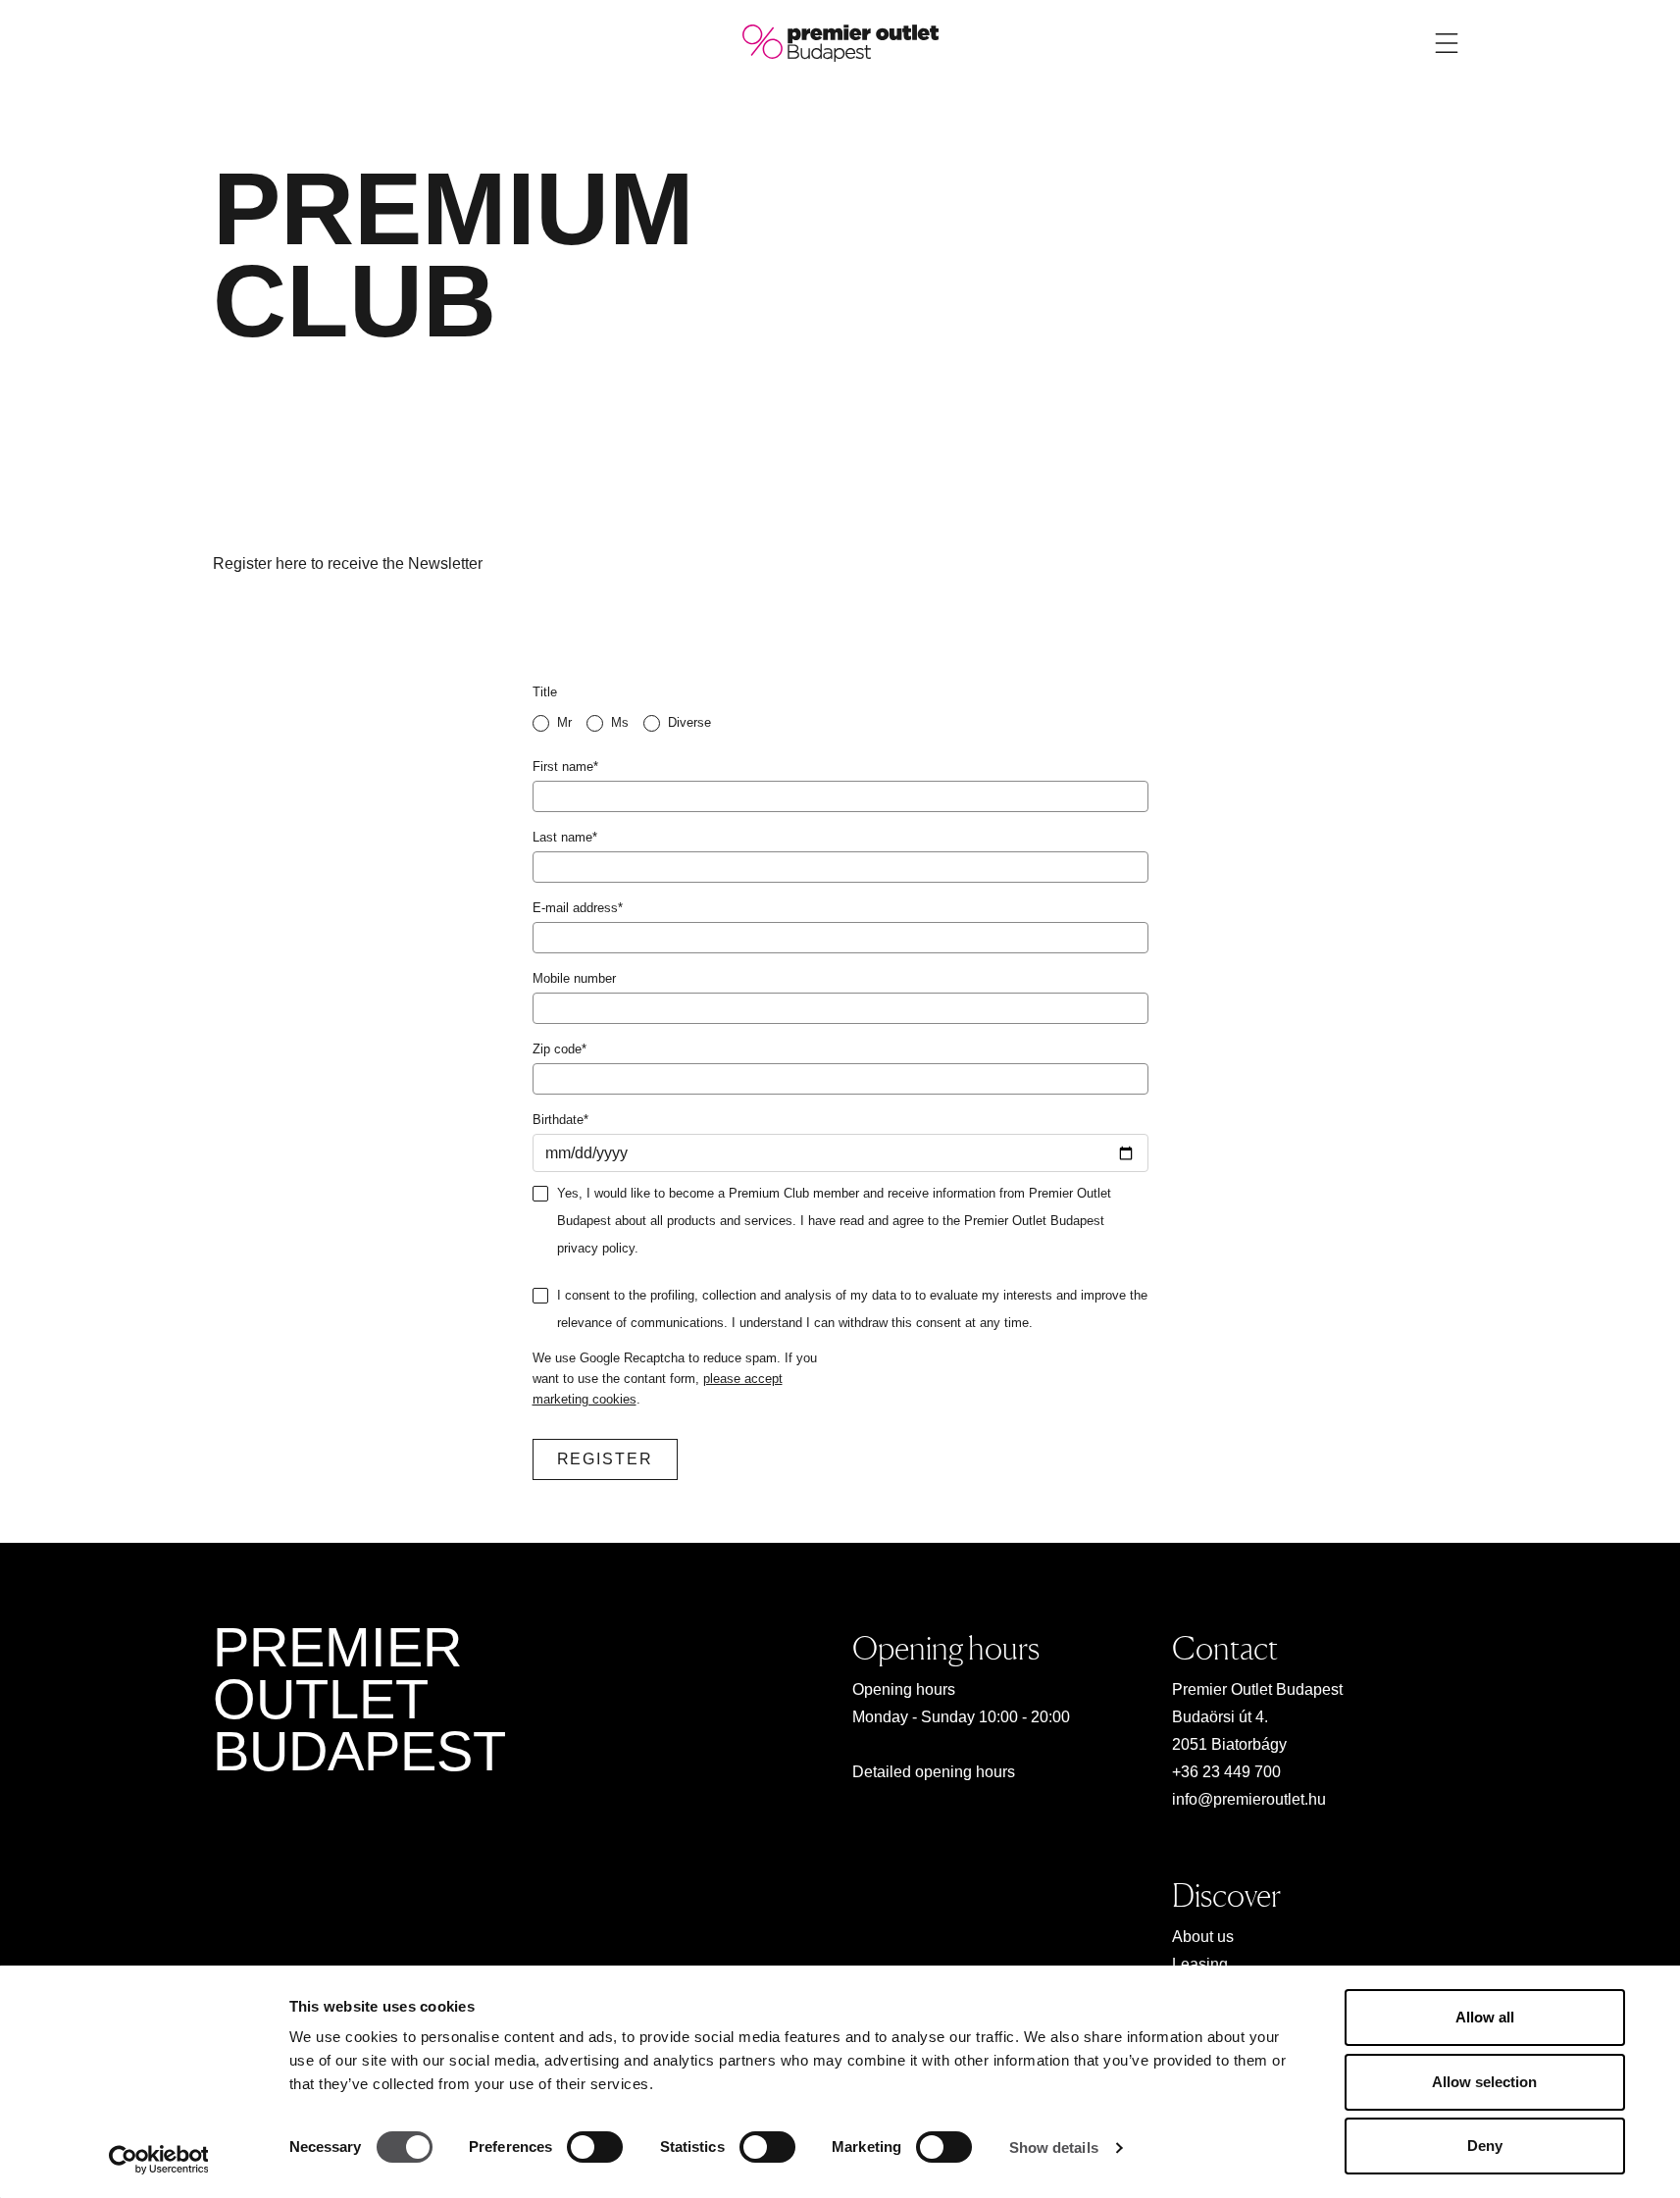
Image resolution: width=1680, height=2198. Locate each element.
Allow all (1485, 2017)
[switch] (595, 2147)
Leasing (1200, 1964)
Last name (565, 837)
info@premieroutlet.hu (1249, 1799)
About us (1203, 1937)
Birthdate (560, 1120)
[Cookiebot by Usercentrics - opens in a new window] (158, 2160)
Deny (1485, 2146)
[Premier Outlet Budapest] (840, 42)
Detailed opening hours (934, 1772)
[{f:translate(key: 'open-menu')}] (1447, 43)
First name (565, 767)
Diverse (689, 722)
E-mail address (578, 908)
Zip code (560, 1049)
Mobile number (574, 978)
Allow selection (1484, 2082)
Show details (1054, 2147)
